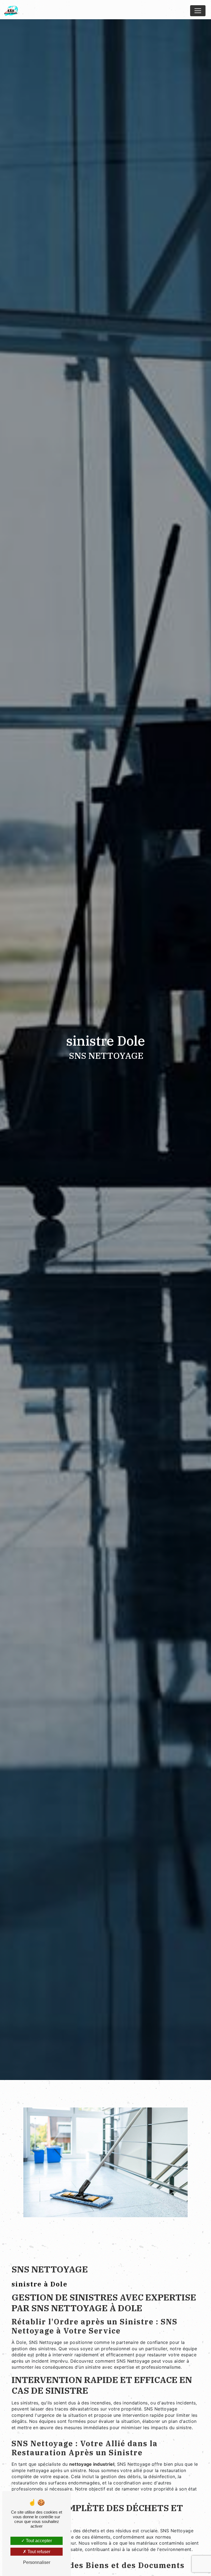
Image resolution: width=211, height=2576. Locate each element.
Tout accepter (38, 2541)
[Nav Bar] (198, 11)
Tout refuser (38, 2552)
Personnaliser (37, 2562)
